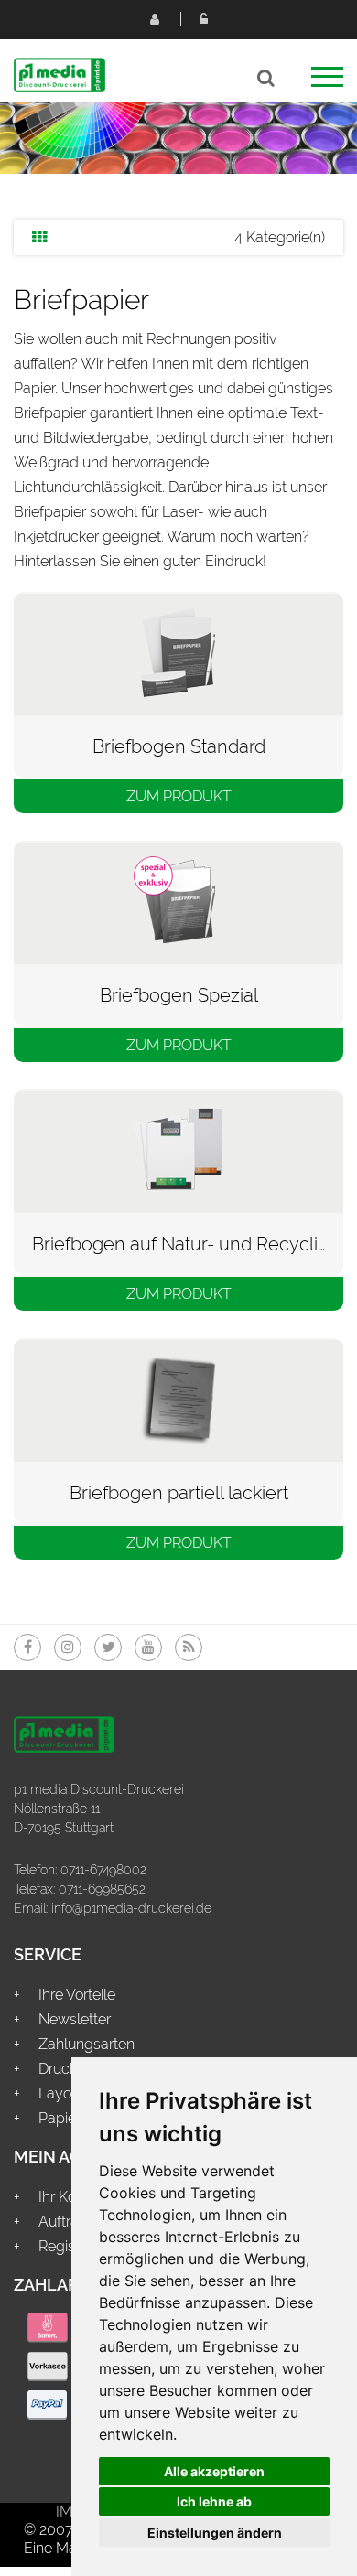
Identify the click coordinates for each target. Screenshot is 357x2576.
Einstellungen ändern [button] (215, 2533)
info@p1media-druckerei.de (131, 1908)
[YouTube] (148, 1648)
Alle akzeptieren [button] (214, 2471)
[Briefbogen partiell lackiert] (178, 1399)
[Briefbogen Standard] (178, 653)
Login (203, 18)
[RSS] (189, 1648)
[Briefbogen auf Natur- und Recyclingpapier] (178, 1150)
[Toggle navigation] (327, 83)
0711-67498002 (103, 1870)
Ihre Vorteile (77, 1995)
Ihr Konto (68, 2197)
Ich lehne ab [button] (214, 2501)
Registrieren (154, 18)
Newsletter (75, 2019)
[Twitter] (108, 1648)
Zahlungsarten (87, 2044)
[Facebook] (27, 1648)
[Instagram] (68, 1648)
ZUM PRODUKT (179, 796)
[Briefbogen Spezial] (178, 902)
